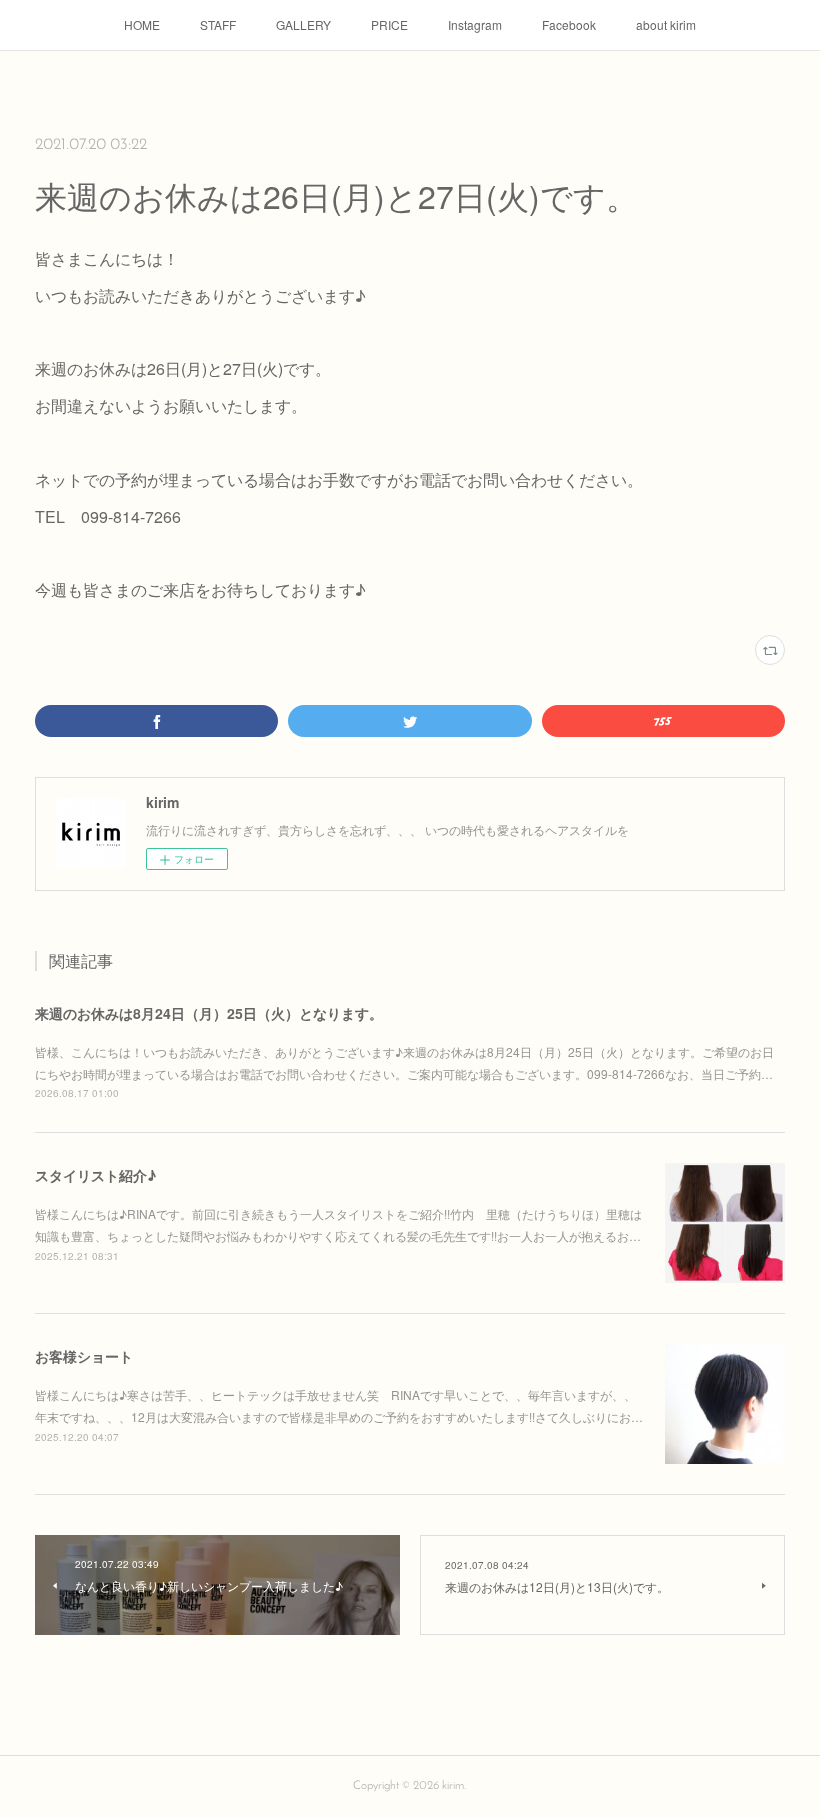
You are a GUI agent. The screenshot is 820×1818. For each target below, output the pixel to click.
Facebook (569, 24)
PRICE (389, 24)
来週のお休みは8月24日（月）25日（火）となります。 (209, 1013)
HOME (142, 24)
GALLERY (303, 24)
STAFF (218, 24)
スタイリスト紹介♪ (95, 1175)
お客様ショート (84, 1356)
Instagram (475, 24)
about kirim (666, 24)
